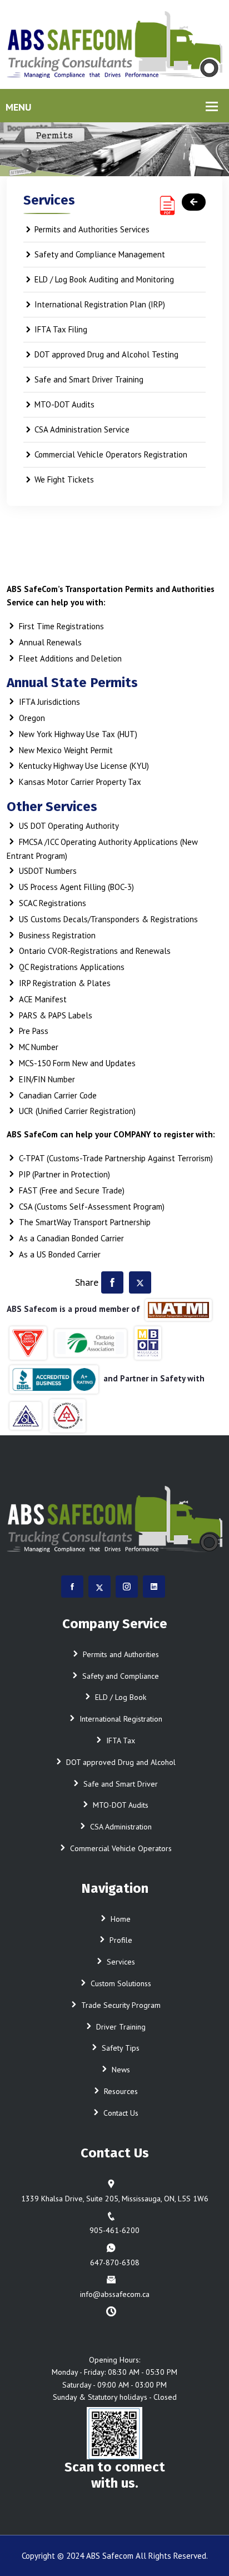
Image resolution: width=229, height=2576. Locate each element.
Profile (120, 1940)
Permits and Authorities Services (92, 229)
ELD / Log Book (120, 1697)
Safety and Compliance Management (100, 254)
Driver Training (120, 2027)
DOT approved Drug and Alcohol (120, 1762)
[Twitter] (140, 1282)
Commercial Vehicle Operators (120, 1848)
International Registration (120, 1719)
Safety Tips (120, 2048)
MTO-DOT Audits (64, 404)
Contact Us (120, 2113)
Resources (120, 2091)
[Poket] (114, 44)
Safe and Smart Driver (120, 1784)
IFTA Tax (120, 1740)
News (120, 2070)
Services (120, 1962)
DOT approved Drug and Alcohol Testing (106, 354)
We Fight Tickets (64, 479)
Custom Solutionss (120, 1983)
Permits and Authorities (120, 1654)
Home (120, 1919)
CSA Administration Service (82, 429)
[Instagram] (127, 1587)
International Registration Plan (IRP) (100, 304)
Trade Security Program (120, 2005)
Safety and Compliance (120, 1676)
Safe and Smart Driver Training (89, 379)
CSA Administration (120, 1827)
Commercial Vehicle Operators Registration (111, 454)
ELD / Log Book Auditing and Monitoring (104, 279)
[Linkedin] (154, 1587)
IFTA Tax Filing (61, 329)
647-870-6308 (115, 2262)
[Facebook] (112, 1282)
